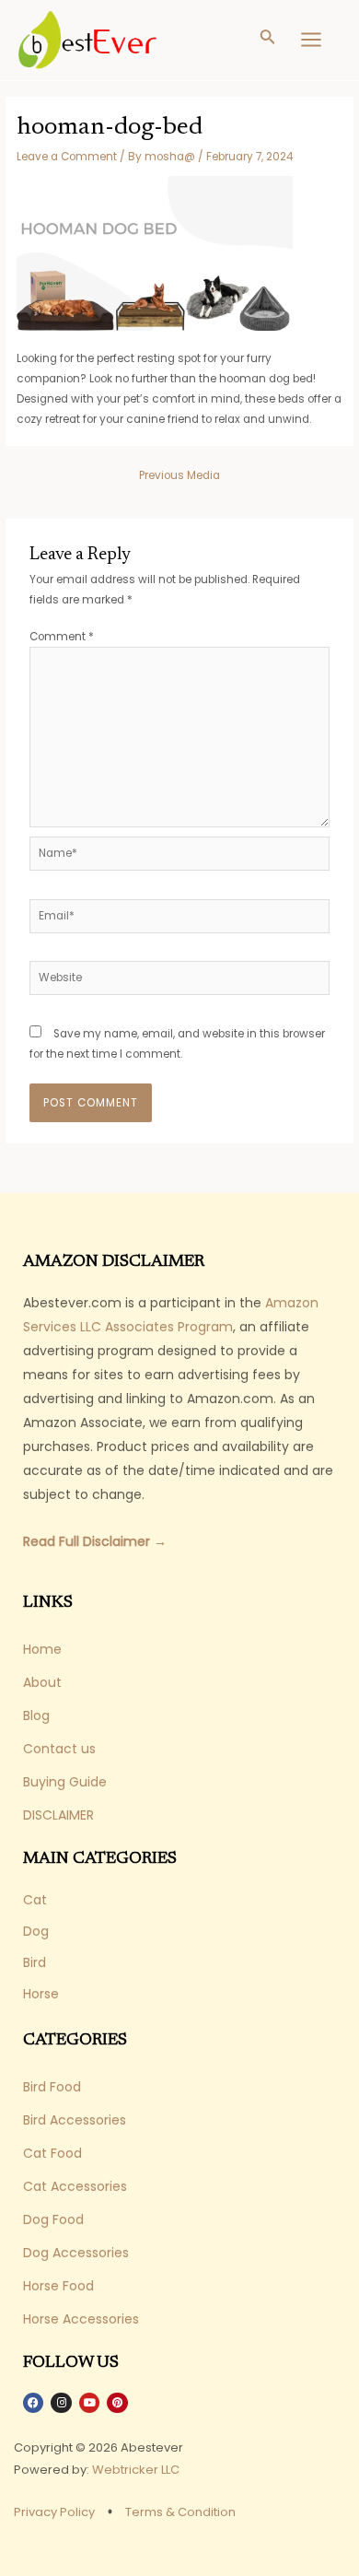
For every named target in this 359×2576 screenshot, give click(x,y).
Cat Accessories (75, 2186)
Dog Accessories (76, 2253)
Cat (35, 1900)
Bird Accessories (75, 2120)
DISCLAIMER (58, 1815)
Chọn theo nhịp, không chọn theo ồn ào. (140, 2509)
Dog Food (53, 2219)
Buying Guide (65, 1782)
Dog (36, 1931)
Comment (62, 637)
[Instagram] (61, 2403)
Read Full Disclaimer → (95, 1541)
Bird (35, 1962)
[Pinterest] (117, 2403)
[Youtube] (89, 2403)
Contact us (59, 1749)
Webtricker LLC (136, 2470)
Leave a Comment (67, 157)
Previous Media (179, 475)
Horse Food (58, 2286)
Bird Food (52, 2087)
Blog (36, 1715)
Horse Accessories (81, 2319)
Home (42, 1649)
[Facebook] (33, 2403)
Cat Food (52, 2153)
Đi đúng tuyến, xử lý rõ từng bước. (124, 2549)
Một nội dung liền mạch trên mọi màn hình (151, 2529)
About (42, 1682)
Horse (41, 1994)
